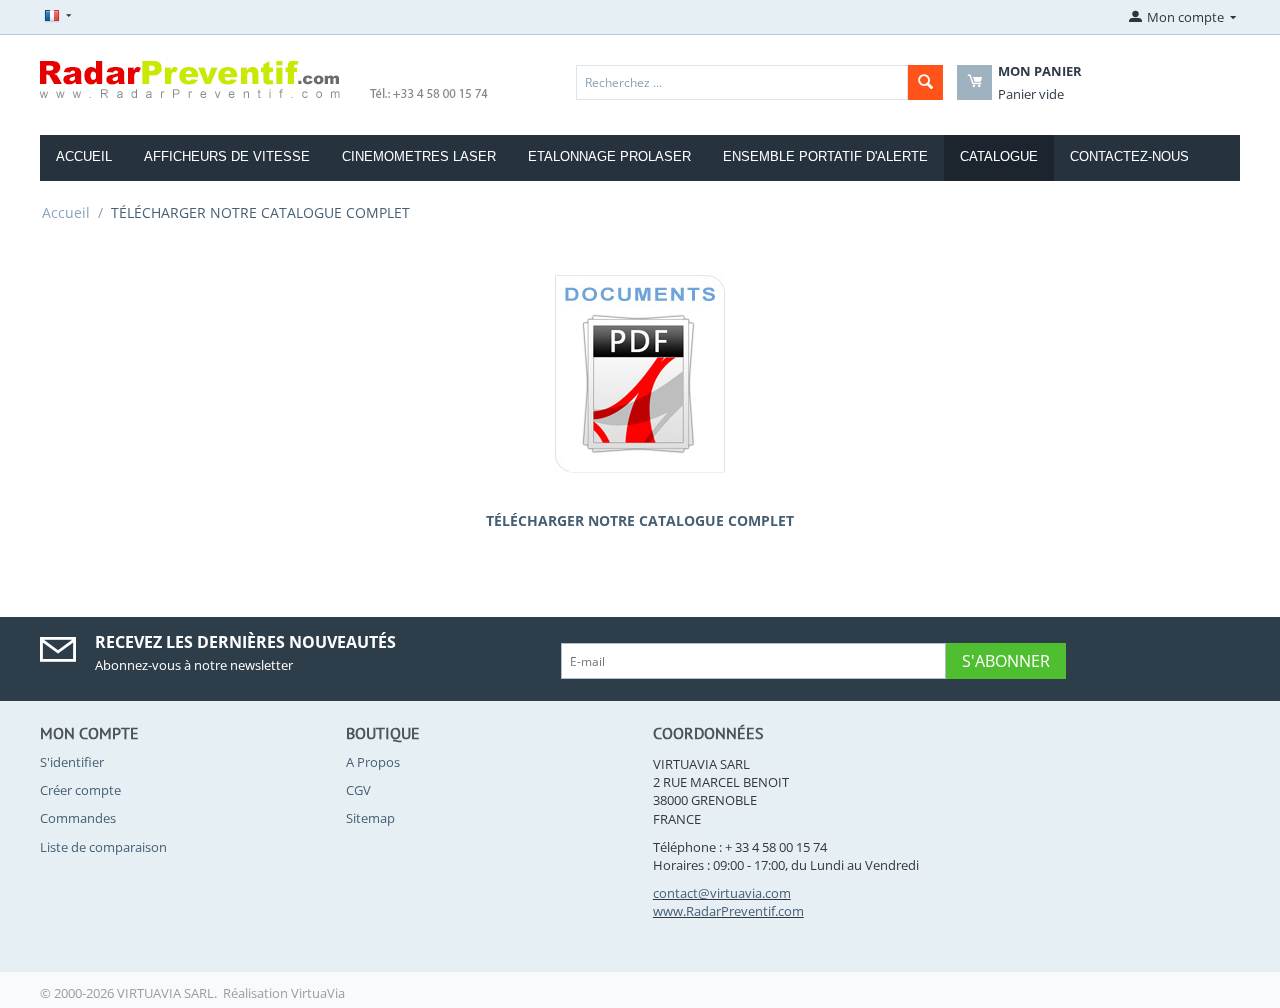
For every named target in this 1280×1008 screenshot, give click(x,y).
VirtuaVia (318, 993)
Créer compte (80, 790)
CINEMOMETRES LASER (419, 156)
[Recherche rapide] (925, 82)
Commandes (78, 818)
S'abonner (1006, 661)
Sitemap (370, 818)
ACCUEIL (84, 156)
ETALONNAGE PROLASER (609, 156)
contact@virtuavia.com (722, 893)
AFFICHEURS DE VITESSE (227, 156)
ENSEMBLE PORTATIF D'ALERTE (825, 156)
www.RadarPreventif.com (728, 911)
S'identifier (72, 762)
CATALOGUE (999, 156)
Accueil (66, 212)
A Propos (373, 762)
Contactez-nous (1129, 156)
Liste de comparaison (103, 847)
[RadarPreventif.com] (265, 78)
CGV (358, 790)
